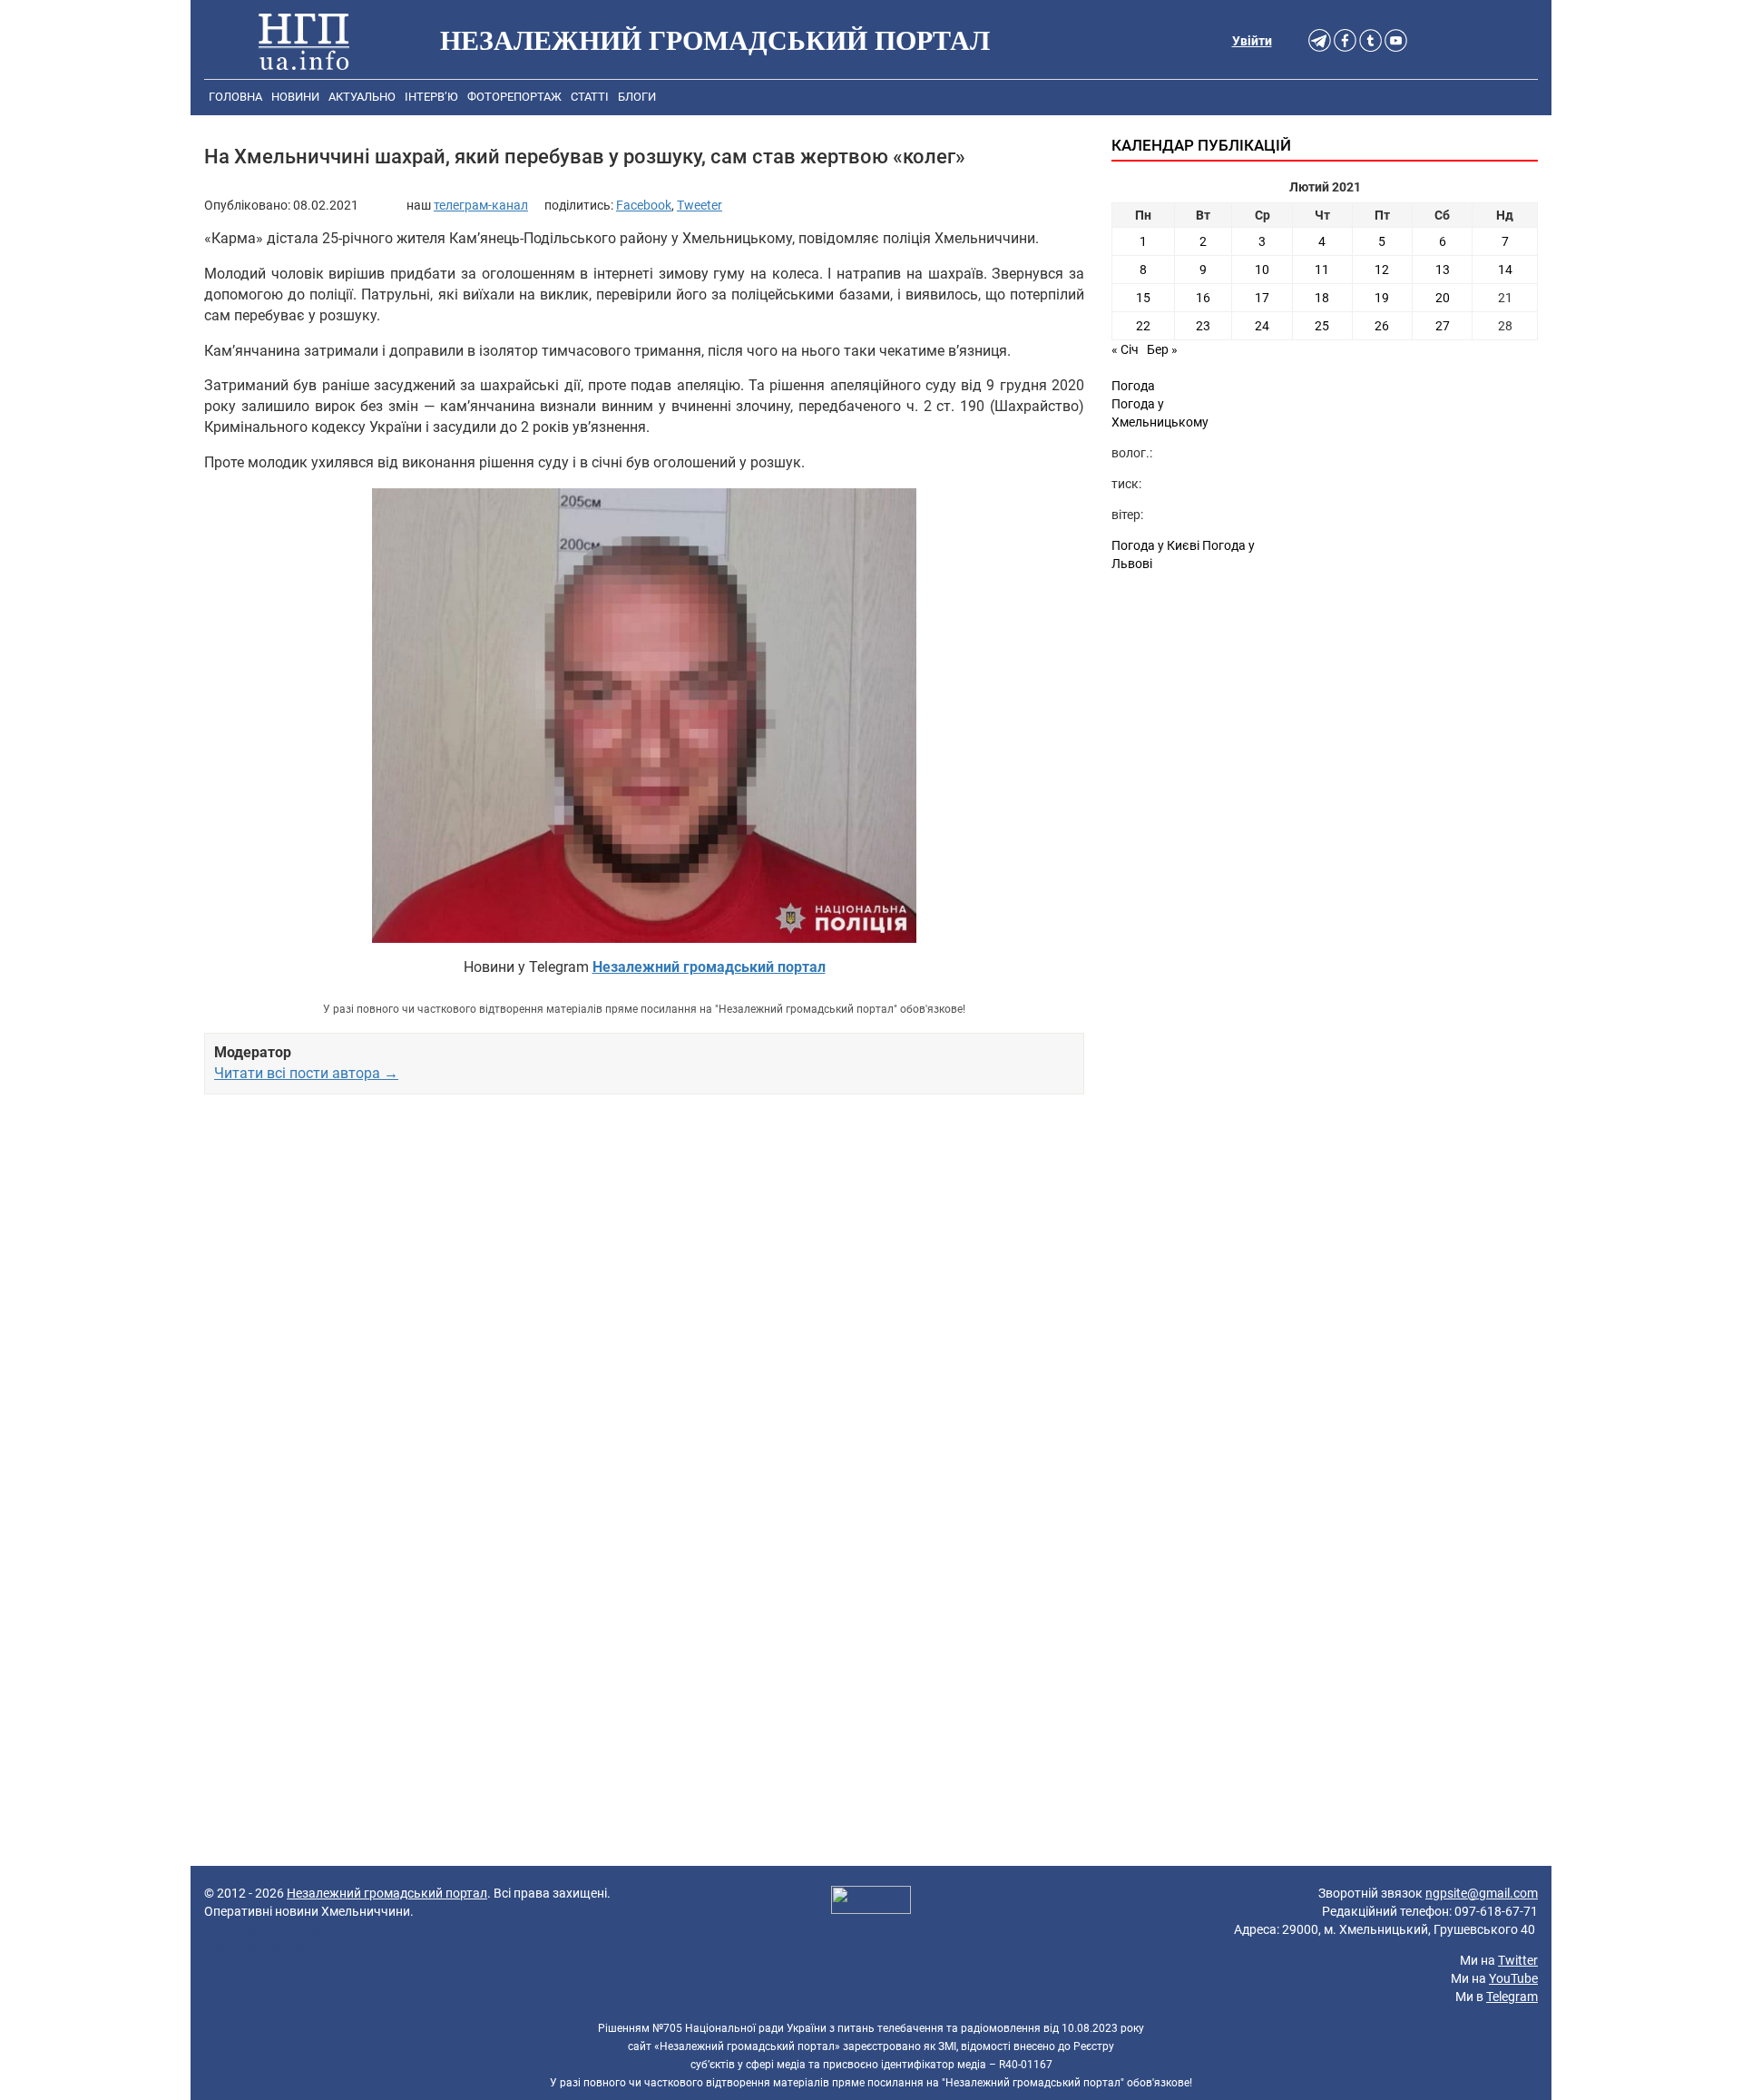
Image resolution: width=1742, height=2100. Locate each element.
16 (1203, 298)
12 (1382, 270)
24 (1262, 326)
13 (1443, 270)
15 (1143, 298)
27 (1443, 326)
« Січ (1125, 349)
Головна (235, 97)
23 (1203, 326)
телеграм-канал (481, 205)
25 (1322, 326)
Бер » (1162, 349)
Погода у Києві (1155, 545)
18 (1322, 298)
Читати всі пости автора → (306, 1073)
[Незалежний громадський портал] (304, 41)
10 (1262, 270)
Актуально (362, 97)
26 (1382, 326)
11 (1322, 270)
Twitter (1518, 1960)
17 (1262, 298)
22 (1143, 326)
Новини (295, 97)
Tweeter (700, 205)
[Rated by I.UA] (871, 1902)
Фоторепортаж (514, 97)
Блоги (637, 97)
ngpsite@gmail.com (1482, 1893)
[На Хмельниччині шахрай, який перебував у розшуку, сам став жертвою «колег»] (644, 716)
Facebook (644, 205)
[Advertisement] (644, 1317)
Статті (590, 97)
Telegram (1512, 1997)
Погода (1133, 386)
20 (1443, 298)
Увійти (1252, 41)
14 (1505, 270)
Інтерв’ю (431, 97)
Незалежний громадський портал (387, 1893)
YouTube (1513, 1978)
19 (1382, 298)
